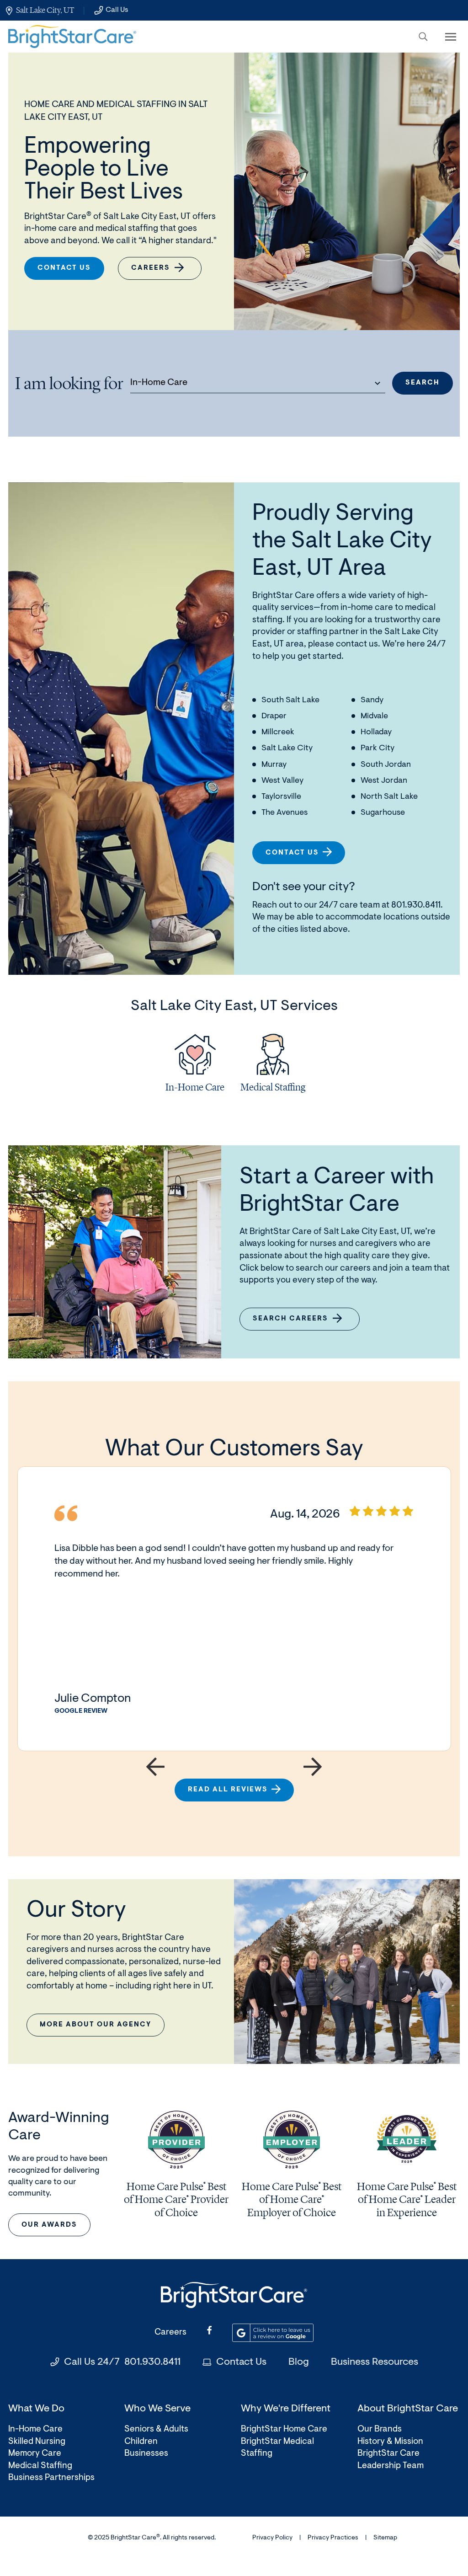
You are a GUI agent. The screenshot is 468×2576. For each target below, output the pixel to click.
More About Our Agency (96, 2025)
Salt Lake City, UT (45, 10)
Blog (299, 2362)
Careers (151, 268)
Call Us (117, 10)
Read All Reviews (228, 1790)
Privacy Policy (272, 2538)
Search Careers (296, 1323)
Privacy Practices (333, 2538)
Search (423, 383)
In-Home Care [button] (159, 383)
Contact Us (64, 268)
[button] (423, 37)
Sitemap (385, 2538)
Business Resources (375, 2362)
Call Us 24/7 (122, 2362)
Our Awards (49, 2225)
